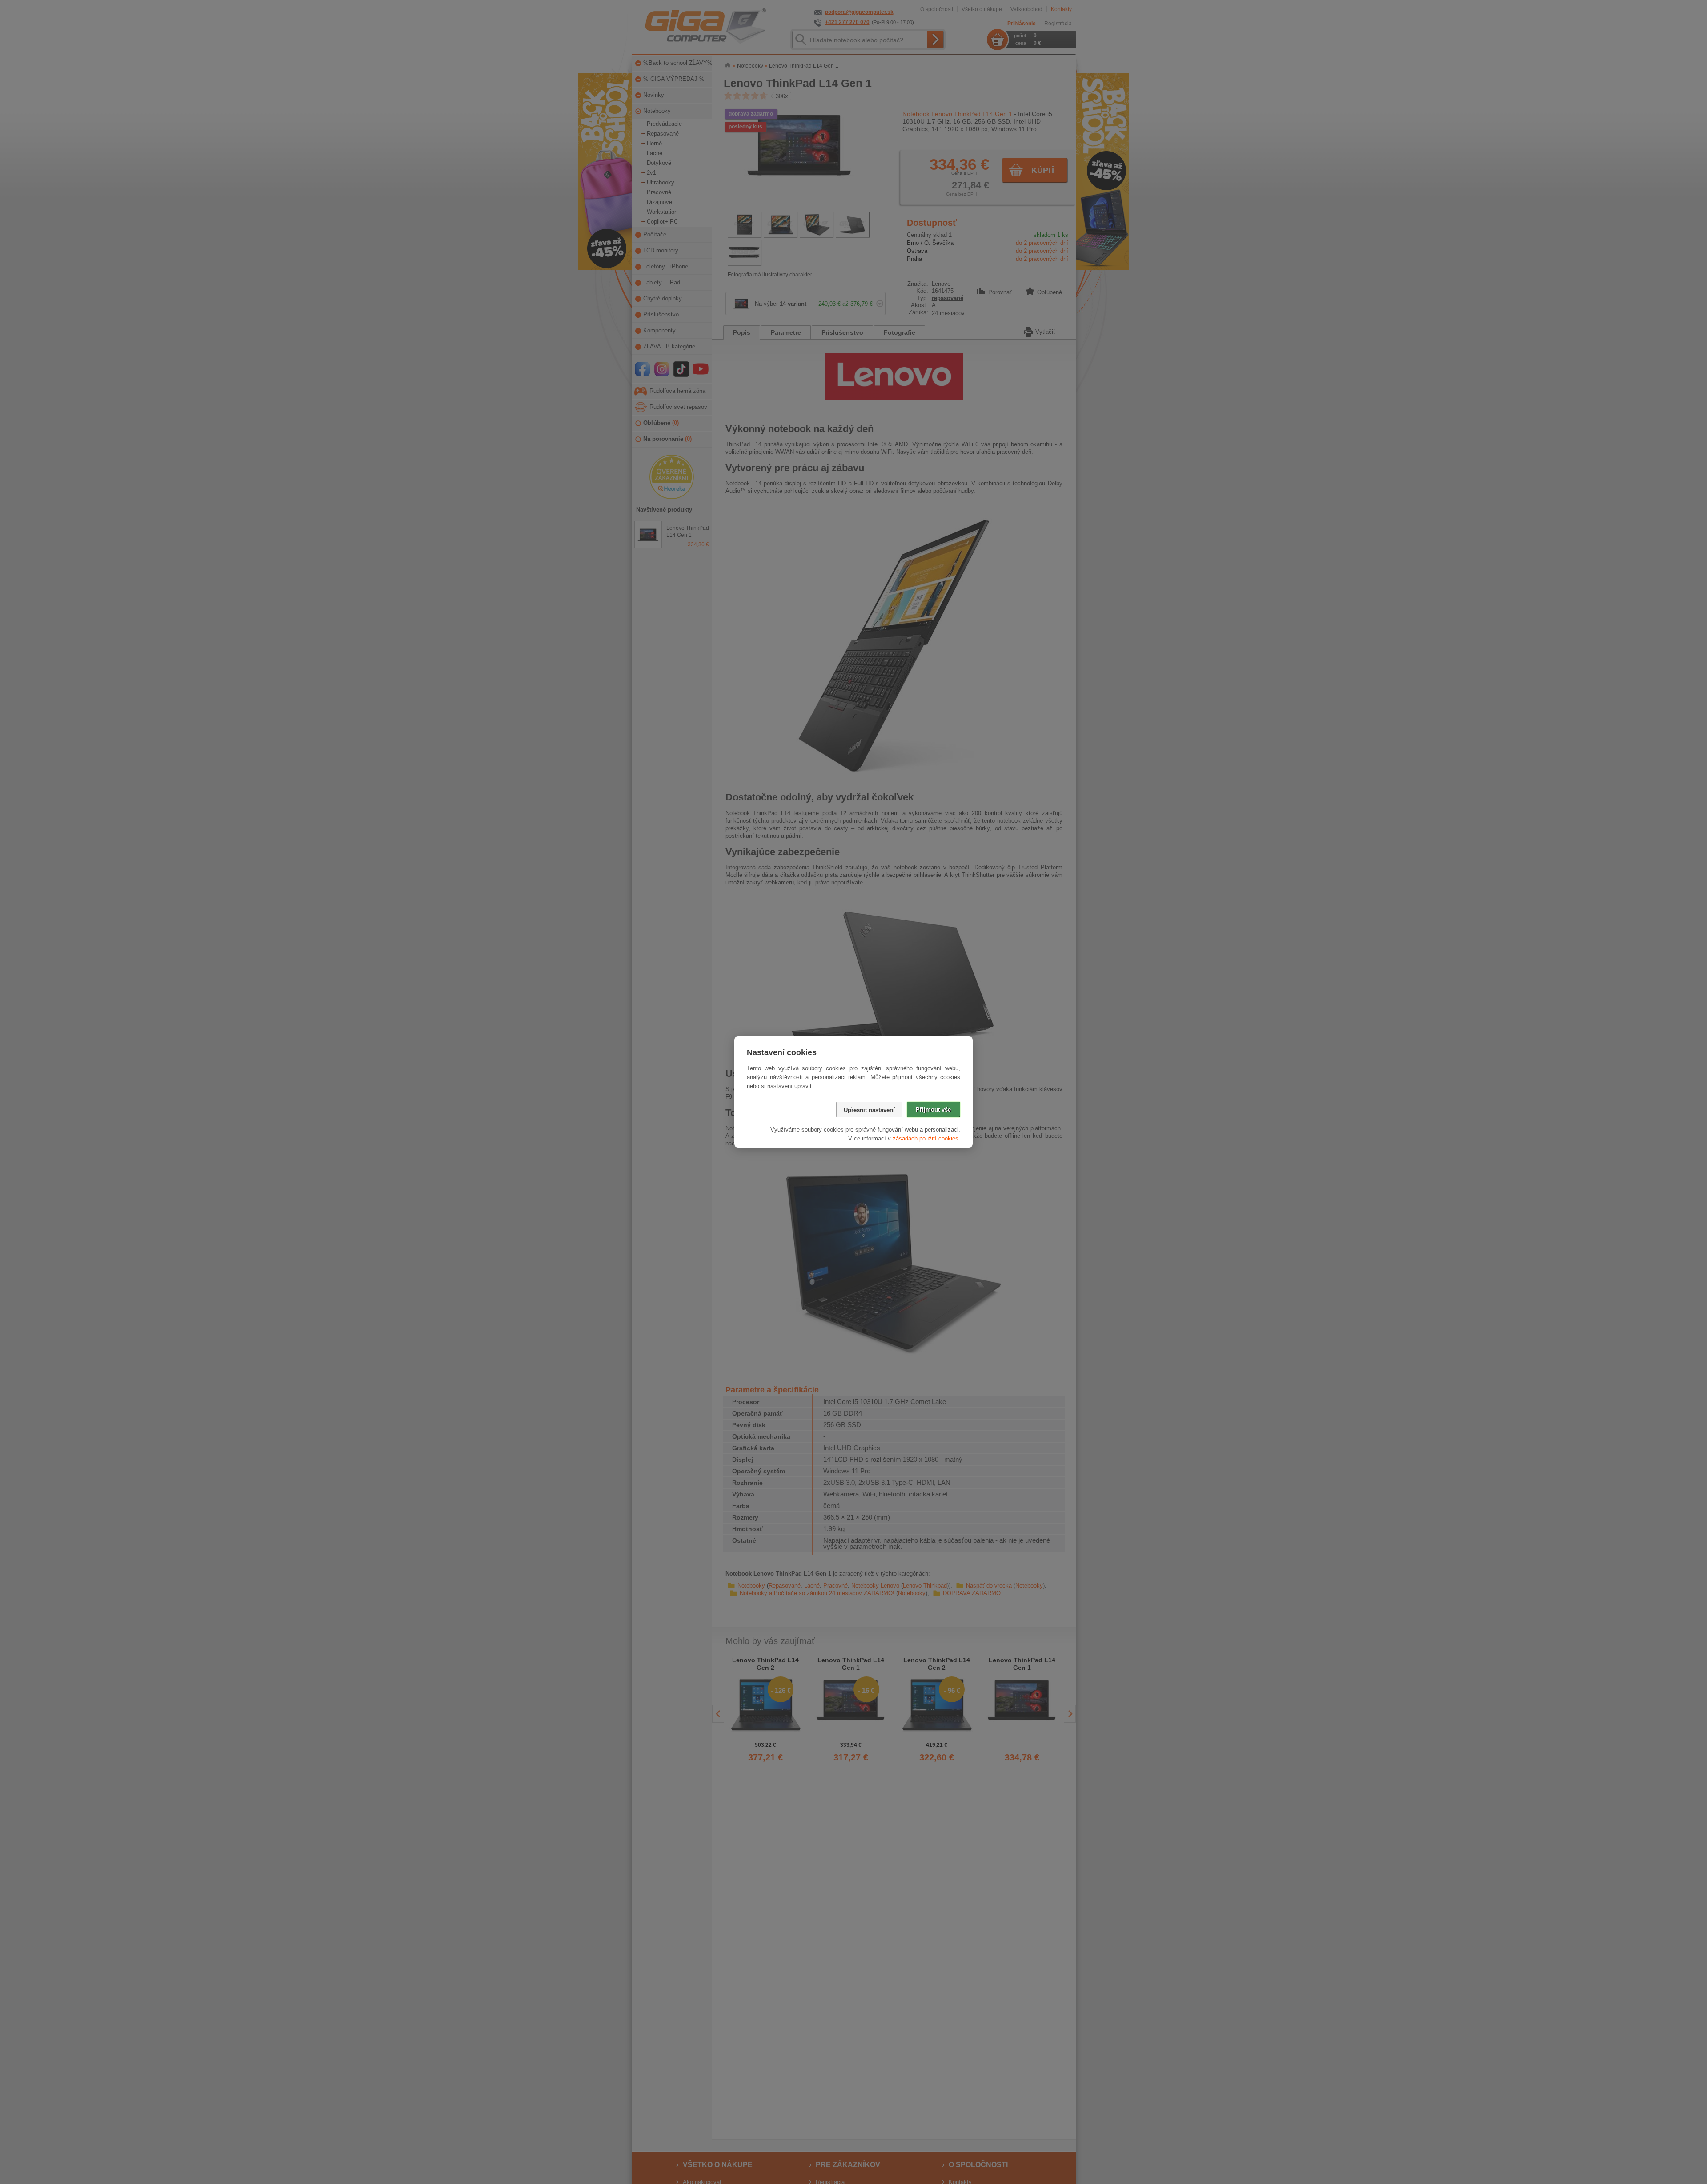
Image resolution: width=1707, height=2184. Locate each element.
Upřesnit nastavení (869, 1110)
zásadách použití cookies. (926, 1138)
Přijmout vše (933, 1110)
